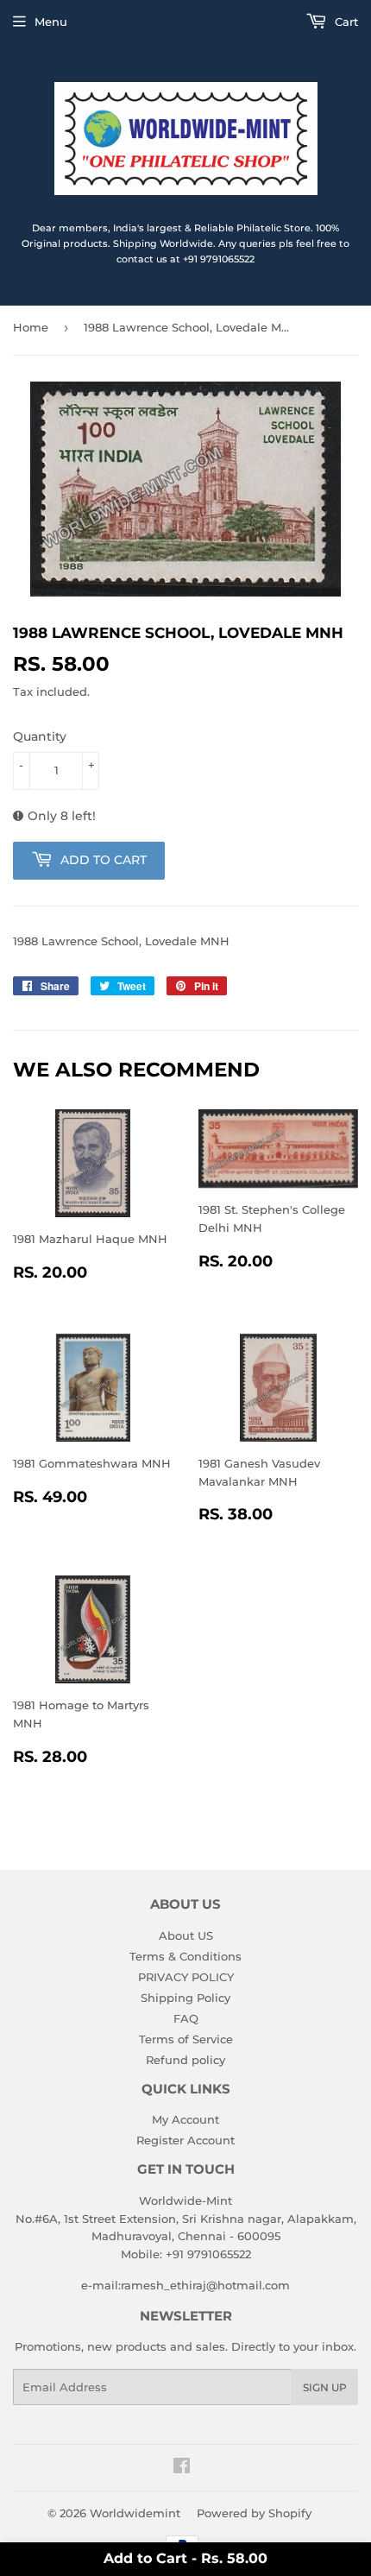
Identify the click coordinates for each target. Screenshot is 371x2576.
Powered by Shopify (254, 2513)
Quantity (40, 736)
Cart (345, 22)
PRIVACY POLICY (186, 1977)
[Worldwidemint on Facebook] (182, 2468)
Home (31, 327)
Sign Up (325, 2387)
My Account (185, 2119)
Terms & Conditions (185, 1956)
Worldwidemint (135, 2513)
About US (186, 1935)
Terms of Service (186, 2039)
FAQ (186, 2018)
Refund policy (185, 2060)
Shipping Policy (185, 1998)
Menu (51, 22)
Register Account (185, 2140)
